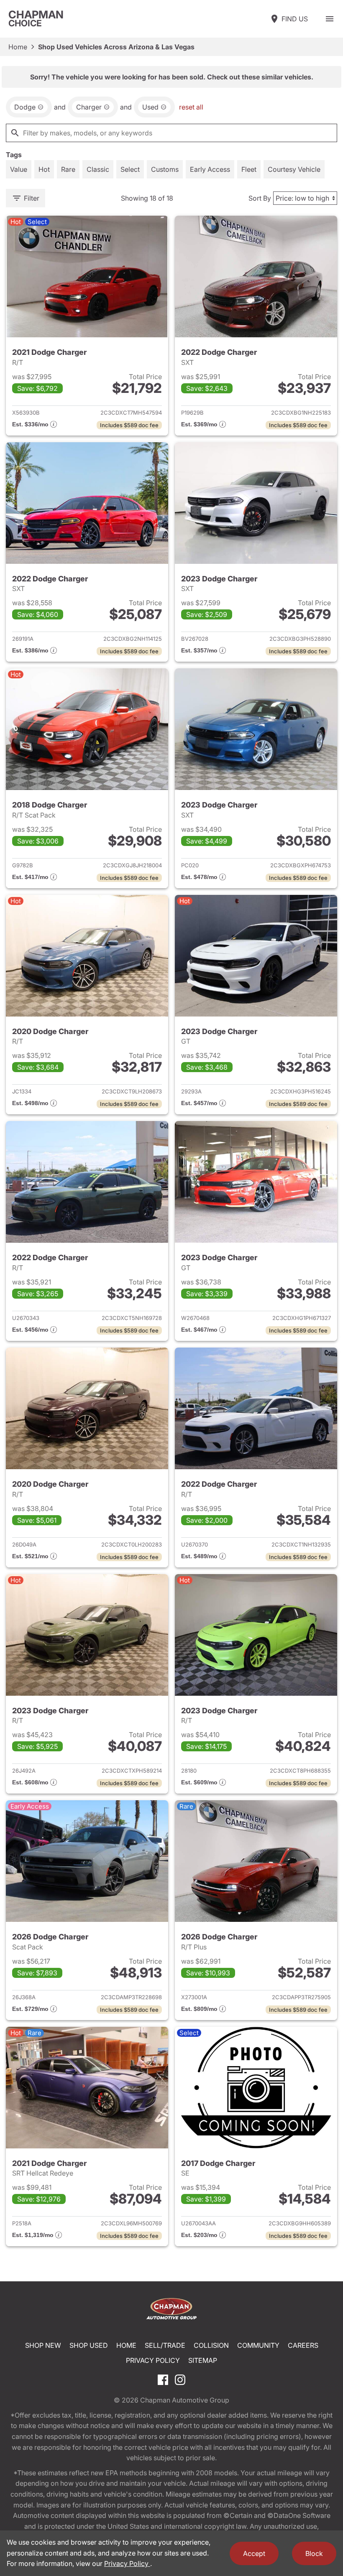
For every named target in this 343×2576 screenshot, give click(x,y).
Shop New (43, 2345)
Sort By (260, 198)
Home (18, 47)
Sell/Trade (165, 2345)
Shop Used (89, 2345)
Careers (303, 2345)
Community (258, 2345)
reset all (191, 107)
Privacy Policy (153, 2360)
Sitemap (203, 2360)
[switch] (330, 19)
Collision (211, 2345)
